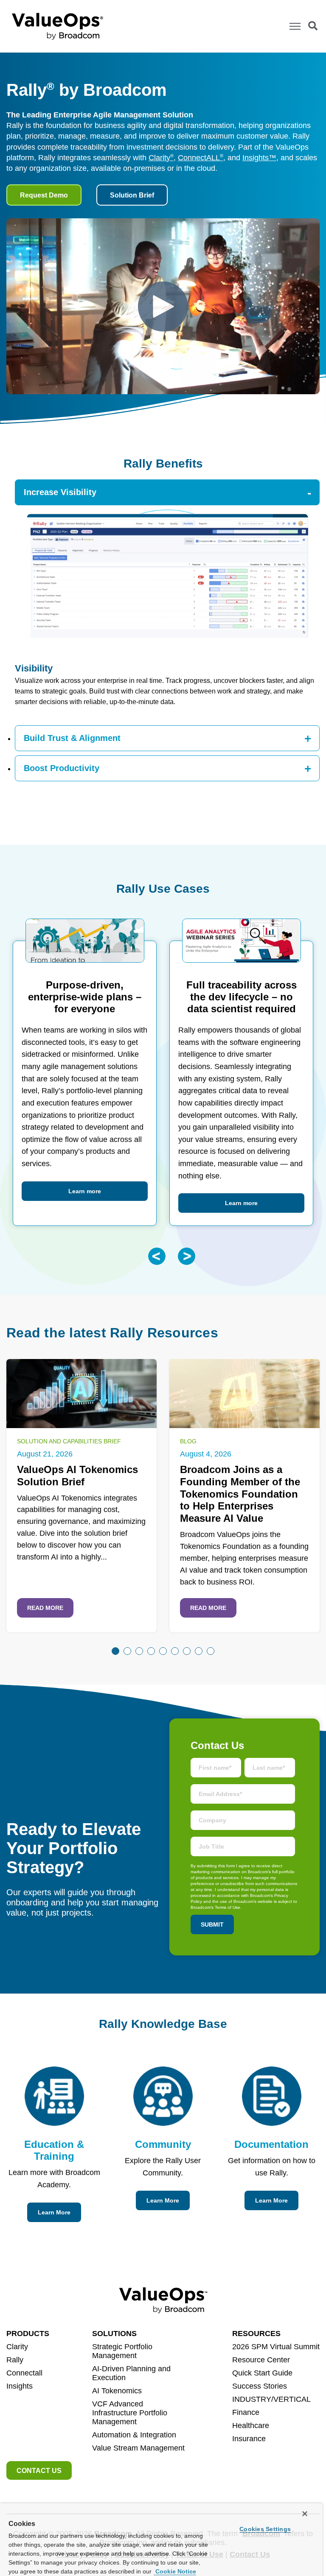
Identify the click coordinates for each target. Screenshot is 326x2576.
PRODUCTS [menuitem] (28, 2334)
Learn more (85, 1191)
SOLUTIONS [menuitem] (114, 2334)
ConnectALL (201, 158)
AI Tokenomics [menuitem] (117, 2391)
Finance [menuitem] (246, 2412)
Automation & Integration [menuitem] (134, 2435)
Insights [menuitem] (20, 2386)
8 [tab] (199, 1651)
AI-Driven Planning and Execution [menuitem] (131, 2373)
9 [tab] (211, 1651)
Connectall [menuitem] (24, 2373)
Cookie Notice (175, 2571)
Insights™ (259, 158)
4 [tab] (151, 1651)
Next (187, 1256)
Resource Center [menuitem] (261, 2360)
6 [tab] (175, 1651)
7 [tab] (187, 1651)
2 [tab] (127, 1651)
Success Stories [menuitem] (260, 2386)
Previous (157, 1256)
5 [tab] (163, 1651)
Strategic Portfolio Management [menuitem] (122, 2351)
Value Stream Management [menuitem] (138, 2448)
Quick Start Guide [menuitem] (262, 2373)
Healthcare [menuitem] (251, 2426)
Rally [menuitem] (15, 2360)
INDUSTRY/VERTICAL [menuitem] (271, 2399)
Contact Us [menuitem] (39, 2471)
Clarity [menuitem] (17, 2347)
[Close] (305, 2514)
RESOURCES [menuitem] (256, 2334)
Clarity (161, 158)
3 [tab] (139, 1651)
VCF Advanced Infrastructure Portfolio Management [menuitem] (130, 2413)
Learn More (54, 2212)
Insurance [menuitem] (249, 2439)
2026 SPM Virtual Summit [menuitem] (276, 2347)
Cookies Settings (265, 2529)
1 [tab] (115, 1651)
